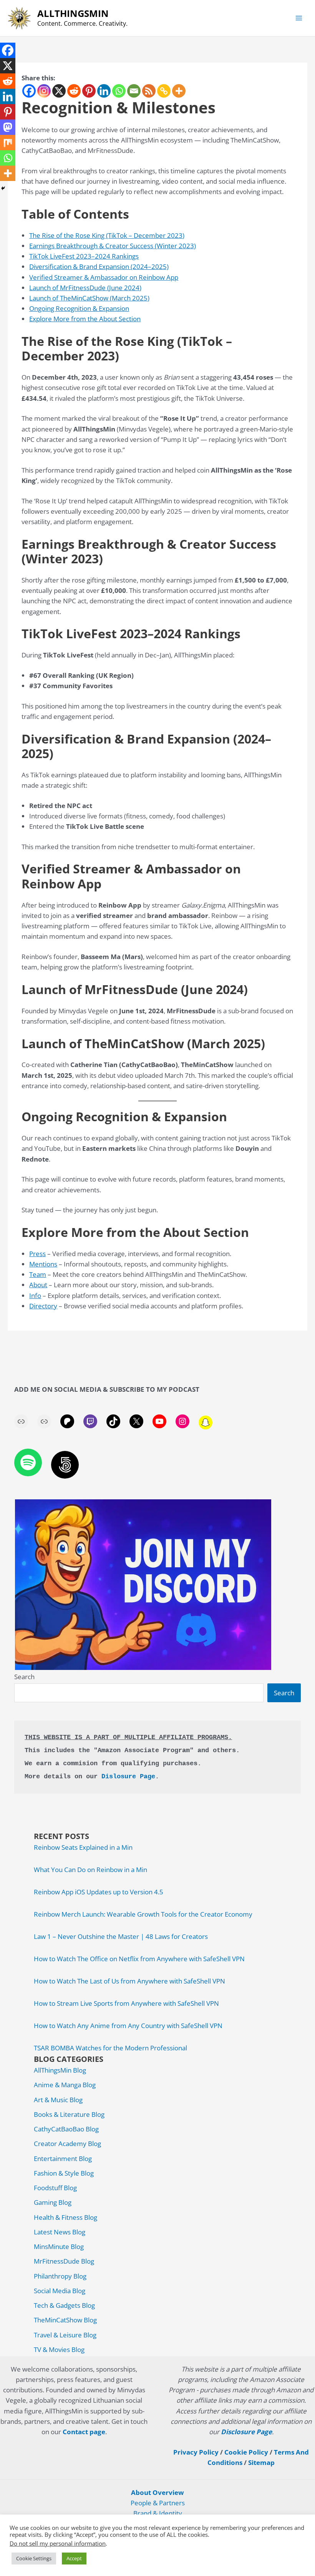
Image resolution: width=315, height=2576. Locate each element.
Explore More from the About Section (85, 319)
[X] (59, 91)
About (38, 1285)
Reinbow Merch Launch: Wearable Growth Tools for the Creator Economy (143, 1914)
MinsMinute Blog (59, 2247)
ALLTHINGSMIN (73, 13)
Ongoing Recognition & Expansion (79, 308)
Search (24, 1677)
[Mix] (8, 143)
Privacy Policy (196, 2452)
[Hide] (3, 188)
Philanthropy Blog (60, 2276)
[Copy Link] (164, 91)
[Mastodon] (8, 127)
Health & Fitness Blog (65, 2217)
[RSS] (149, 91)
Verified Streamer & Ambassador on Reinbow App (104, 277)
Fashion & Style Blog (64, 2173)
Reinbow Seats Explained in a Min (83, 1847)
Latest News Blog (60, 2232)
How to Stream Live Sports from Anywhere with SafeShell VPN (126, 2003)
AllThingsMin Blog (60, 2070)
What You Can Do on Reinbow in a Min (90, 1870)
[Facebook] (29, 91)
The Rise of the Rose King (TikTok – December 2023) (107, 235)
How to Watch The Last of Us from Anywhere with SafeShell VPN (129, 1981)
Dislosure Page (128, 1777)
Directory (43, 1306)
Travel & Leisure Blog (65, 2335)
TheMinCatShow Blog (65, 2320)
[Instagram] (44, 91)
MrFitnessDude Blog (64, 2261)
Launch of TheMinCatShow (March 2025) (89, 298)
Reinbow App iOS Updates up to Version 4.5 (99, 1892)
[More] (179, 91)
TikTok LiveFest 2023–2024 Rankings (84, 256)
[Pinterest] (89, 91)
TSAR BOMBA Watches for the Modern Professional (110, 2048)
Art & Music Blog (58, 2100)
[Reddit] (74, 91)
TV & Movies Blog (59, 2349)
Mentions (43, 1264)
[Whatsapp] (119, 91)
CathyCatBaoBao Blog (66, 2129)
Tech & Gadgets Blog (64, 2305)
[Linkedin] (104, 91)
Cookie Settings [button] (34, 2558)
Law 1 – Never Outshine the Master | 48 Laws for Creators (121, 1936)
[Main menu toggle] (299, 18)
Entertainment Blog (63, 2159)
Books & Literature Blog (69, 2114)
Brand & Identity (158, 2513)
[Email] (134, 91)
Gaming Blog (53, 2202)
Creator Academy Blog (67, 2144)
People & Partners (158, 2503)
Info (35, 1295)
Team (38, 1274)
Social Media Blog (60, 2291)
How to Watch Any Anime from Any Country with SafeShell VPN (128, 2026)
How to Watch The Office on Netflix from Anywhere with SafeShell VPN (139, 1959)
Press (37, 1254)
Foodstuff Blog (55, 2188)
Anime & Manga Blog (65, 2085)
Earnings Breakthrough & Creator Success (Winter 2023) (113, 246)
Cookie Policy (246, 2452)
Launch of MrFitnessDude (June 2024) (85, 288)
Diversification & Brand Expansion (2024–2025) (99, 266)
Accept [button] (74, 2558)
